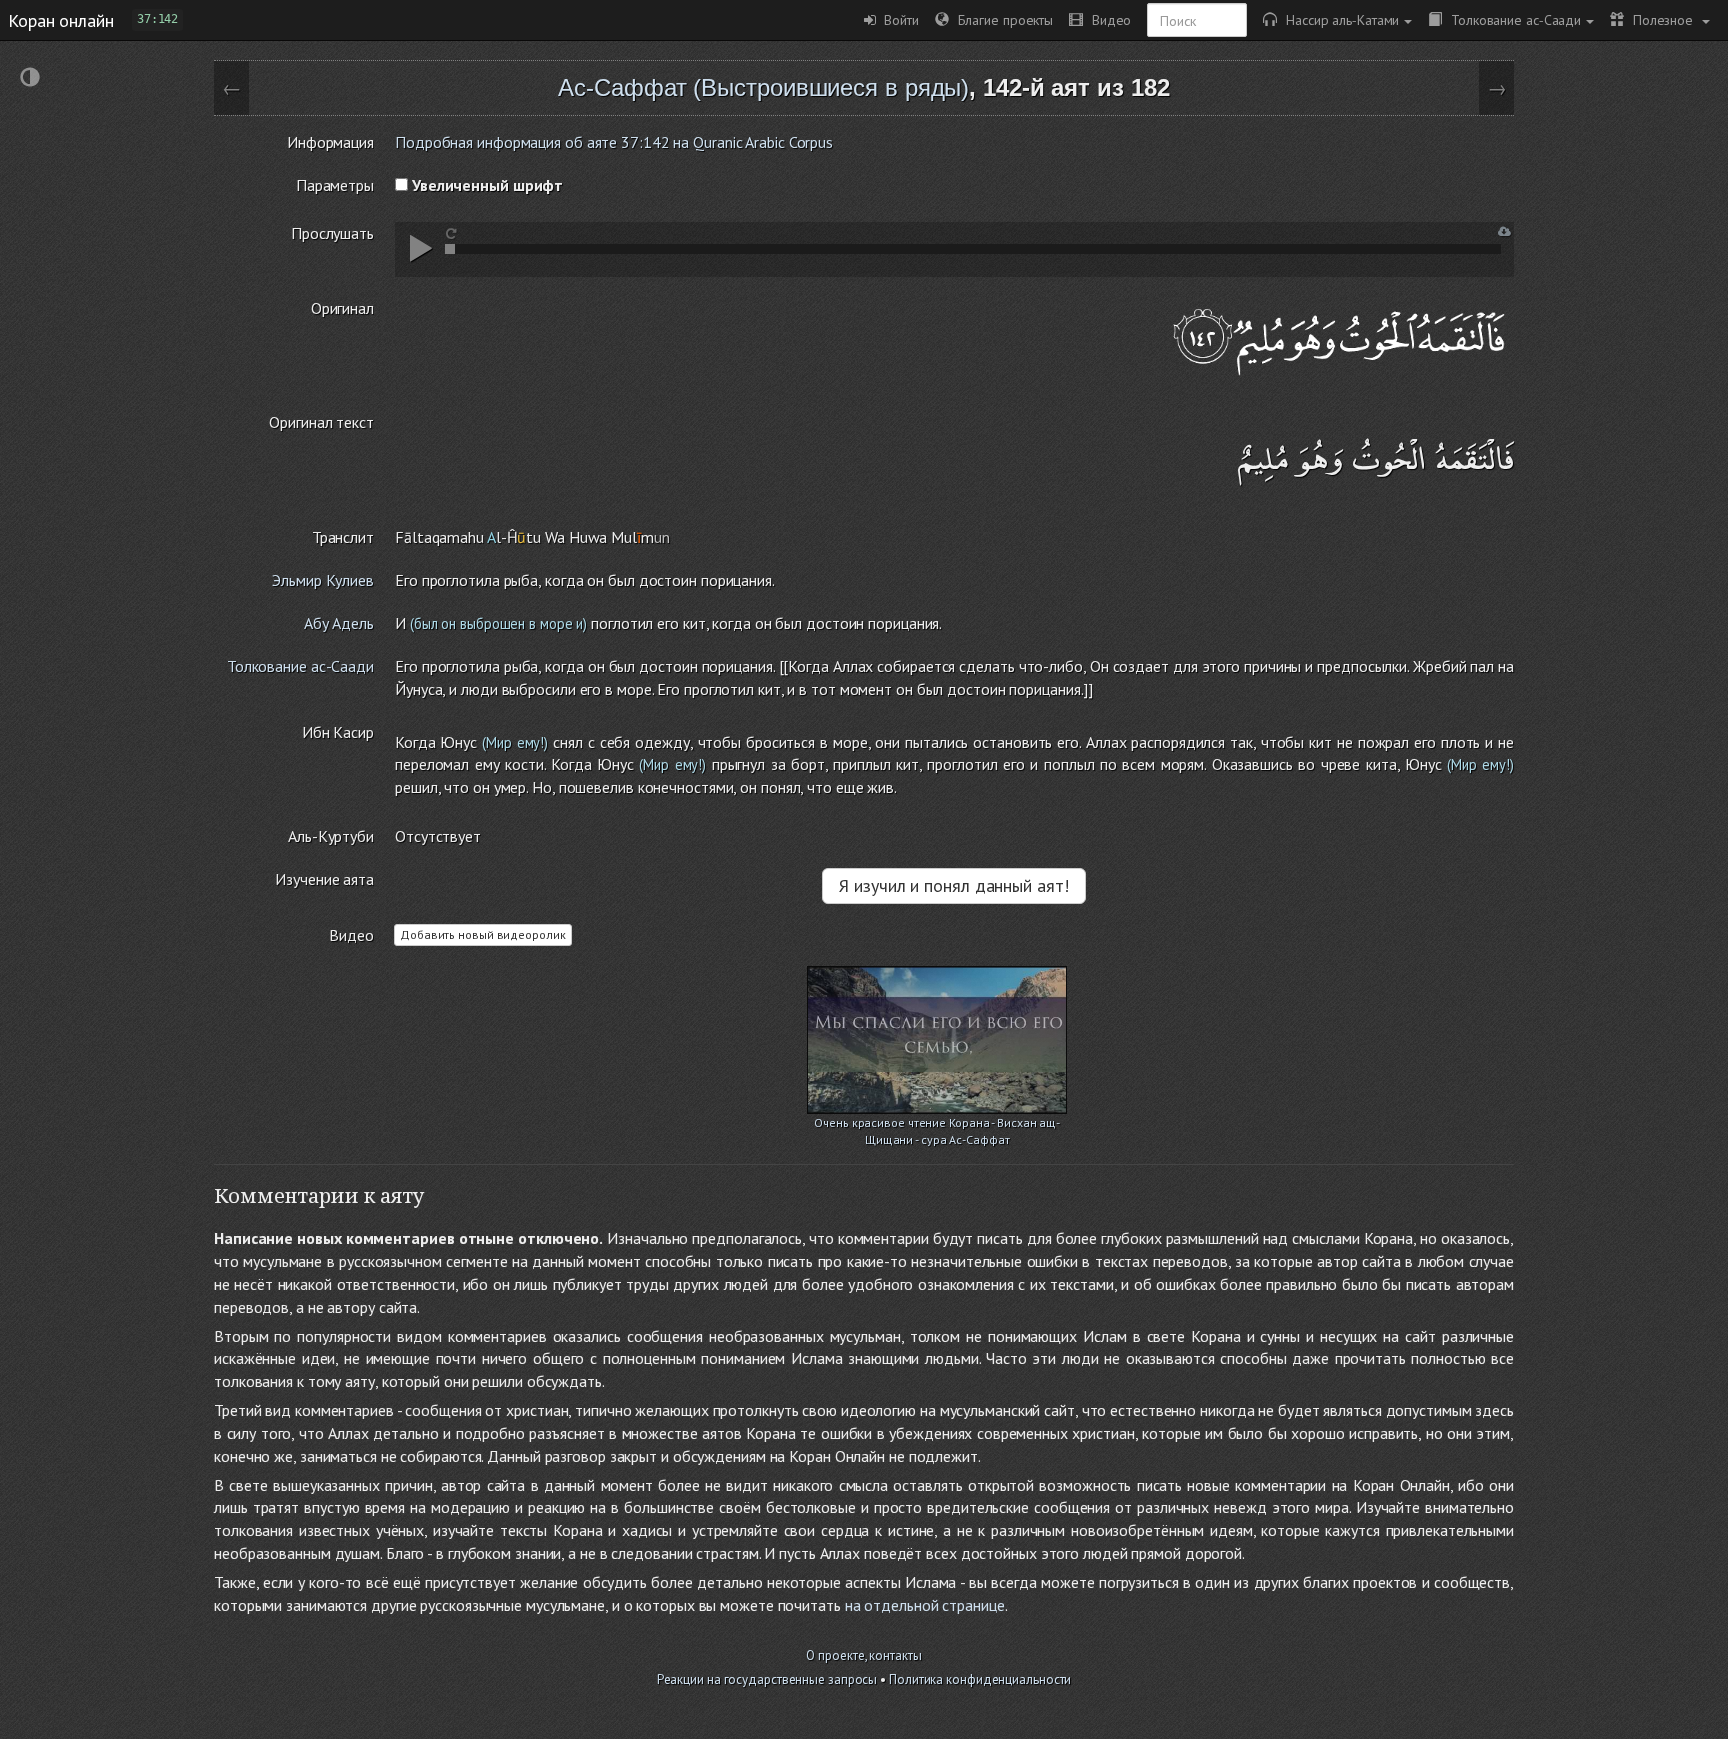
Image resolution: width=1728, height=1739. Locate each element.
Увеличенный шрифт (485, 185)
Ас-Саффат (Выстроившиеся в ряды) (763, 87)
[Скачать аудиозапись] (1504, 231)
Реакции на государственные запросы (767, 1679)
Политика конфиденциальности (980, 1679)
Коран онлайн (61, 20)
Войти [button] (897, 19)
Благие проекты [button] (1001, 19)
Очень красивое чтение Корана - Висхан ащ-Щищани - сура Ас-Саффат (937, 1124)
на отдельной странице (925, 1605)
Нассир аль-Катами (1338, 19)
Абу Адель (339, 623)
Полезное (1660, 19)
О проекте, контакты (863, 1655)
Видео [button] (1107, 19)
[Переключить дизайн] (30, 79)
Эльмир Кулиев (323, 580)
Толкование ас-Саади (1511, 19)
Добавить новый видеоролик (483, 934)
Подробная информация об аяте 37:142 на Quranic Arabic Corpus (614, 142)
